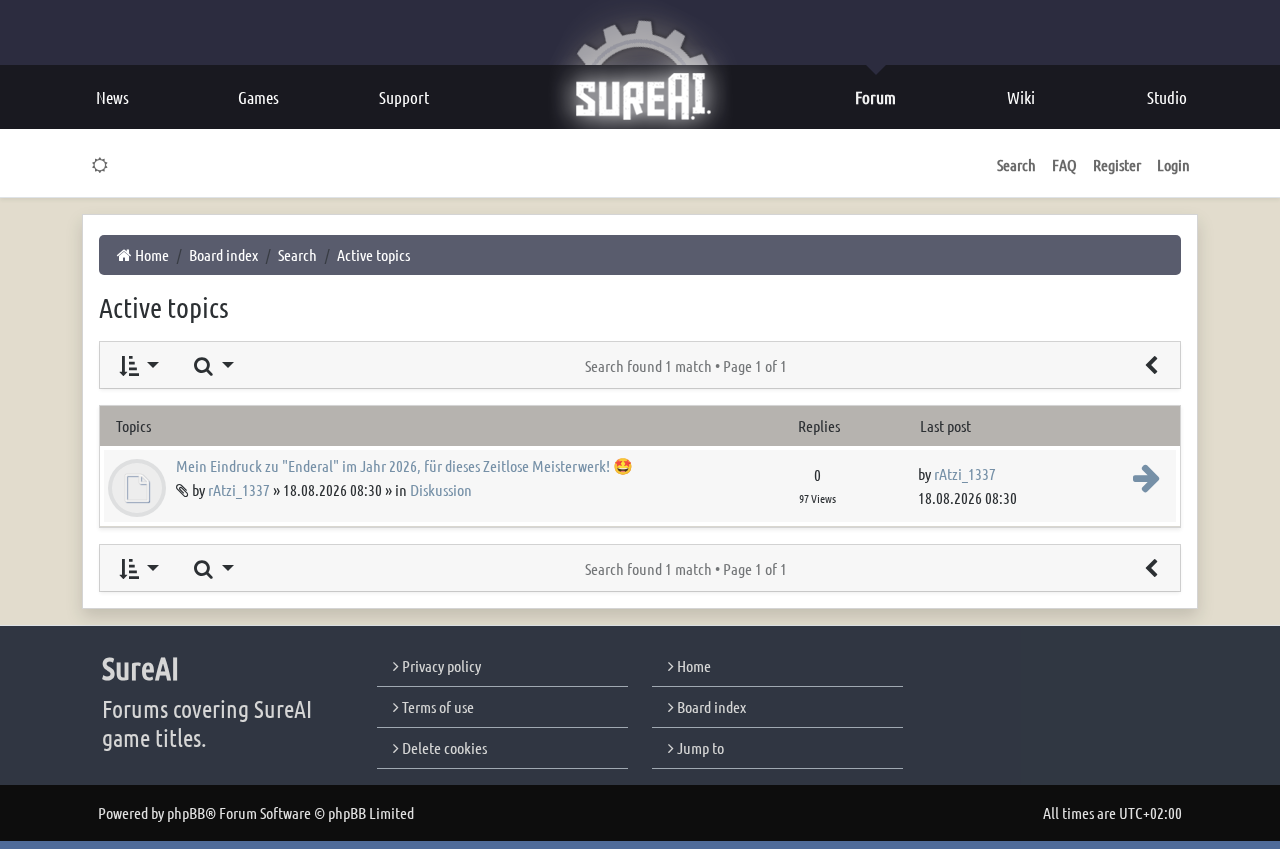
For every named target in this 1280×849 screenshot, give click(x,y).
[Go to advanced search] (1151, 365)
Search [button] (1016, 164)
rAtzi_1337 (239, 489)
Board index (710, 706)
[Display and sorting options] (137, 365)
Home (692, 665)
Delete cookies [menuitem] (443, 747)
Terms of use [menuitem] (436, 706)
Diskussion (441, 489)
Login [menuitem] (1173, 164)
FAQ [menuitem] (1064, 164)
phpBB (186, 812)
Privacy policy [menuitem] (440, 665)
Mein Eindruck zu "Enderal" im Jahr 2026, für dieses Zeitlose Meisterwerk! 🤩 (404, 465)
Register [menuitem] (1117, 164)
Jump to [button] (699, 747)
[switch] (100, 165)
